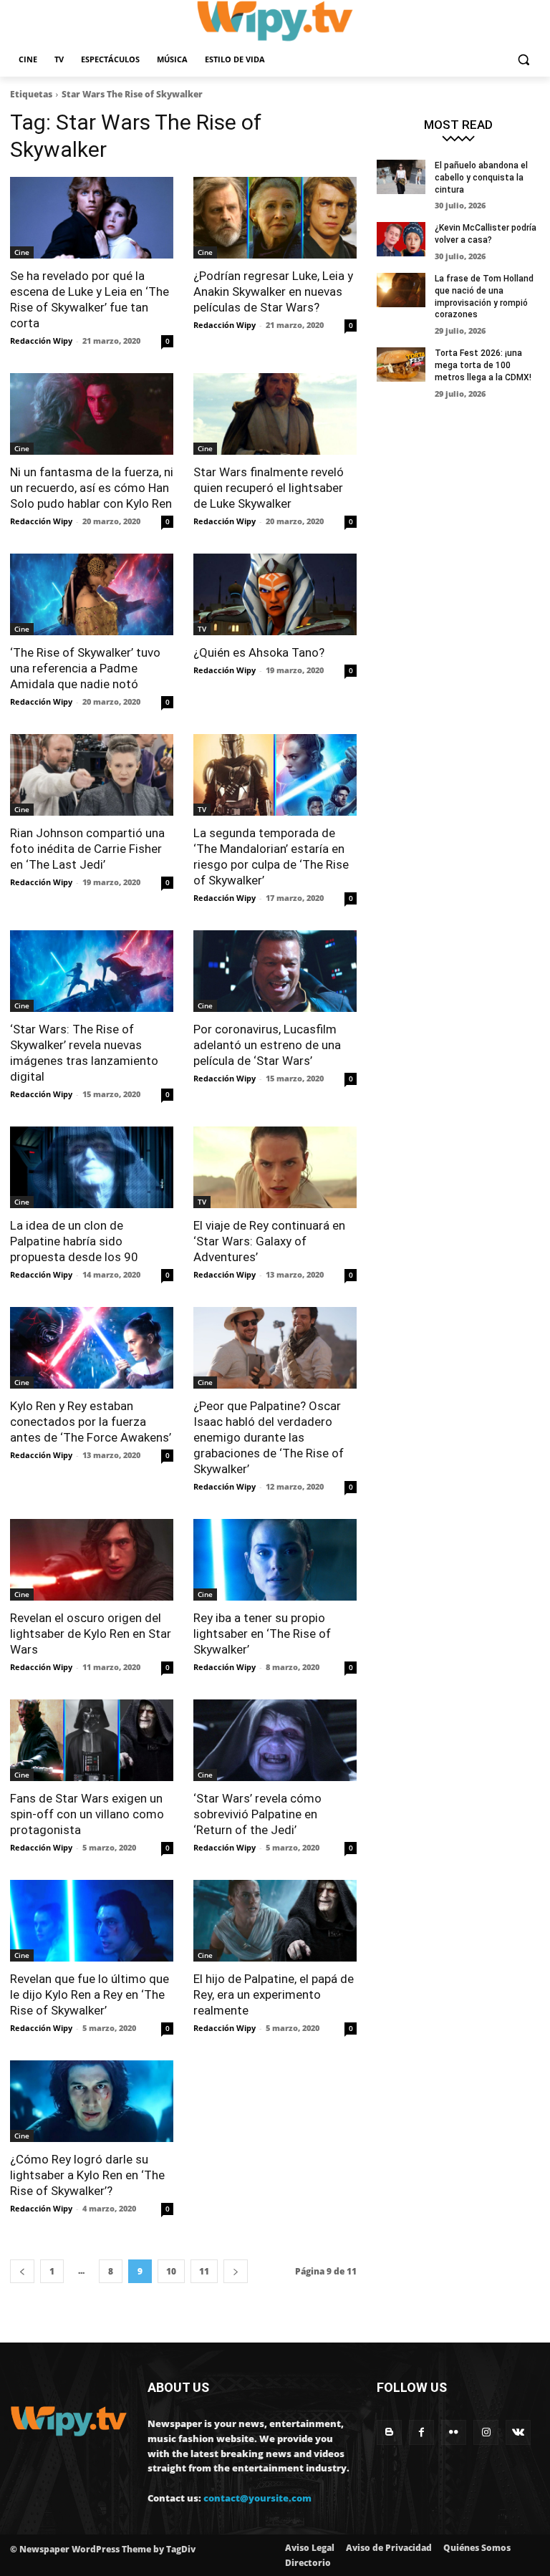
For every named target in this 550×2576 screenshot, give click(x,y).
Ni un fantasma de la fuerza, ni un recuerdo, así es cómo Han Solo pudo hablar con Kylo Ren (92, 488)
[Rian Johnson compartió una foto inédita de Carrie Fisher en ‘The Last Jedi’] (92, 775)
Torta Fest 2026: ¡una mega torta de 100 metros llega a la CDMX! (483, 365)
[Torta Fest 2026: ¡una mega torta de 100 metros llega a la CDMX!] (401, 365)
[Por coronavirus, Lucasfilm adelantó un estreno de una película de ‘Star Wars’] (275, 971)
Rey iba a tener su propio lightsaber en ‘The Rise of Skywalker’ (262, 1634)
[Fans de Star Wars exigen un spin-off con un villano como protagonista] (92, 1740)
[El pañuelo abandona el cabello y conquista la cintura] (401, 177)
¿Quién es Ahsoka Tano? (259, 652)
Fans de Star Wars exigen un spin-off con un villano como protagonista (87, 1814)
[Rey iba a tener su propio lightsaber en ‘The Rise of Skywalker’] (275, 1560)
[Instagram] (486, 2432)
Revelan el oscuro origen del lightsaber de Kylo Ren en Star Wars (91, 1634)
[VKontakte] (518, 2432)
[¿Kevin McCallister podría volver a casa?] (401, 239)
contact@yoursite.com (257, 2498)
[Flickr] (454, 2432)
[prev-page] (22, 2271)
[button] (523, 60)
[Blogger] (389, 2432)
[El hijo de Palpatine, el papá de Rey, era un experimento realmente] (275, 1921)
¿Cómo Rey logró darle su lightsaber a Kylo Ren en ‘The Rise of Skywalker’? (87, 2175)
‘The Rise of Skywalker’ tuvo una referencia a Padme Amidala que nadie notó (85, 668)
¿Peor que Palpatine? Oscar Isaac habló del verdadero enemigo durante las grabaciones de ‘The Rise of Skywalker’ (269, 1437)
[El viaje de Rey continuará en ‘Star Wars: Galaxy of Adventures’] (275, 1167)
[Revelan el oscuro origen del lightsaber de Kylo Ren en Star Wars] (92, 1560)
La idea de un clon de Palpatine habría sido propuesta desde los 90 (74, 1241)
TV (202, 629)
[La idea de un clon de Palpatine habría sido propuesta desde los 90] (92, 1167)
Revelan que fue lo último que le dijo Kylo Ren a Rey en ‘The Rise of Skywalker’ (90, 1994)
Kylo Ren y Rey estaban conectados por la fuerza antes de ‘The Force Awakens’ (91, 1422)
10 (171, 2271)
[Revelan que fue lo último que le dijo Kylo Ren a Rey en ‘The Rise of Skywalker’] (92, 1921)
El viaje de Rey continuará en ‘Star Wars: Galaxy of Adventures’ (269, 1241)
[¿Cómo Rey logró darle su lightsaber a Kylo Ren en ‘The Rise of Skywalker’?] (92, 2101)
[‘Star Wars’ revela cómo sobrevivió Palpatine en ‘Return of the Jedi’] (275, 1740)
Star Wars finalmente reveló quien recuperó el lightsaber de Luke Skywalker (269, 488)
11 (204, 2271)
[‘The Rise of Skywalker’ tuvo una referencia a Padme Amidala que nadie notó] (92, 594)
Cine (22, 252)
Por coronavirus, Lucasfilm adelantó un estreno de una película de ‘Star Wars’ (267, 1045)
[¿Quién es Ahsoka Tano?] (275, 594)
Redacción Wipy (41, 341)
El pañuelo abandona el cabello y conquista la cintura (481, 178)
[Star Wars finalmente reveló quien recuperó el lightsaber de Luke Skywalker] (275, 414)
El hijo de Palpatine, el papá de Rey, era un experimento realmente (274, 1994)
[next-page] (236, 2271)
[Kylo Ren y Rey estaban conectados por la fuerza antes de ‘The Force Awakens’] (92, 1348)
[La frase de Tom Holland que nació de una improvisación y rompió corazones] (401, 290)
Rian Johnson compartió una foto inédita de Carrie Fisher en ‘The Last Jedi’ (87, 849)
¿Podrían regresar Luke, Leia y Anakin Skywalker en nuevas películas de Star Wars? (273, 291)
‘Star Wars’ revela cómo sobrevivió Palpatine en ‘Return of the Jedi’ (257, 1814)
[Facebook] (421, 2432)
